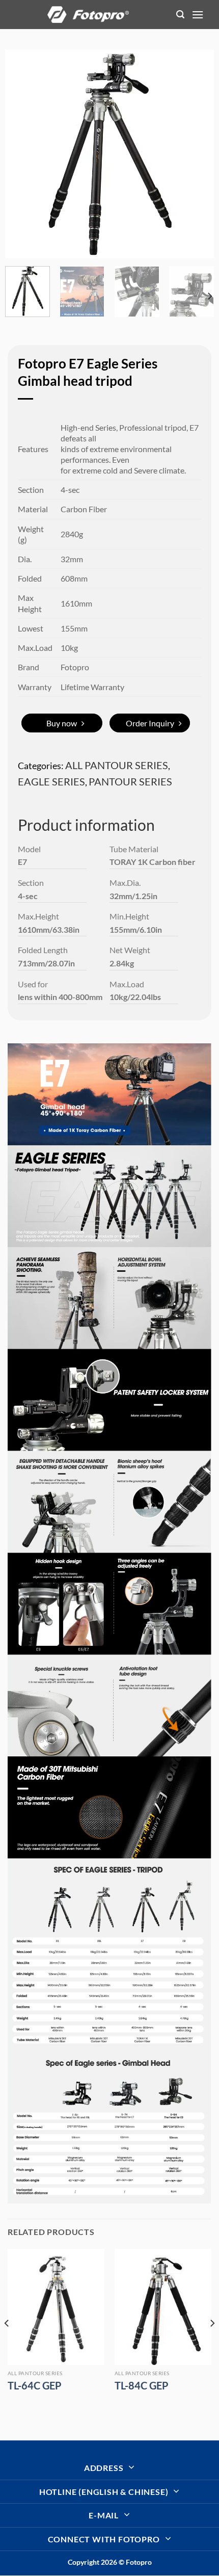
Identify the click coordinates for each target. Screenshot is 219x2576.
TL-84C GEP (142, 2385)
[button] (180, 15)
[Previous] (22, 154)
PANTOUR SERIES (130, 781)
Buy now (62, 723)
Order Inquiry (150, 723)
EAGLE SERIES (51, 781)
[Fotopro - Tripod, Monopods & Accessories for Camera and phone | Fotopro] (88, 14)
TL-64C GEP (35, 2385)
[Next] (197, 154)
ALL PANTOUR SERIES (117, 765)
